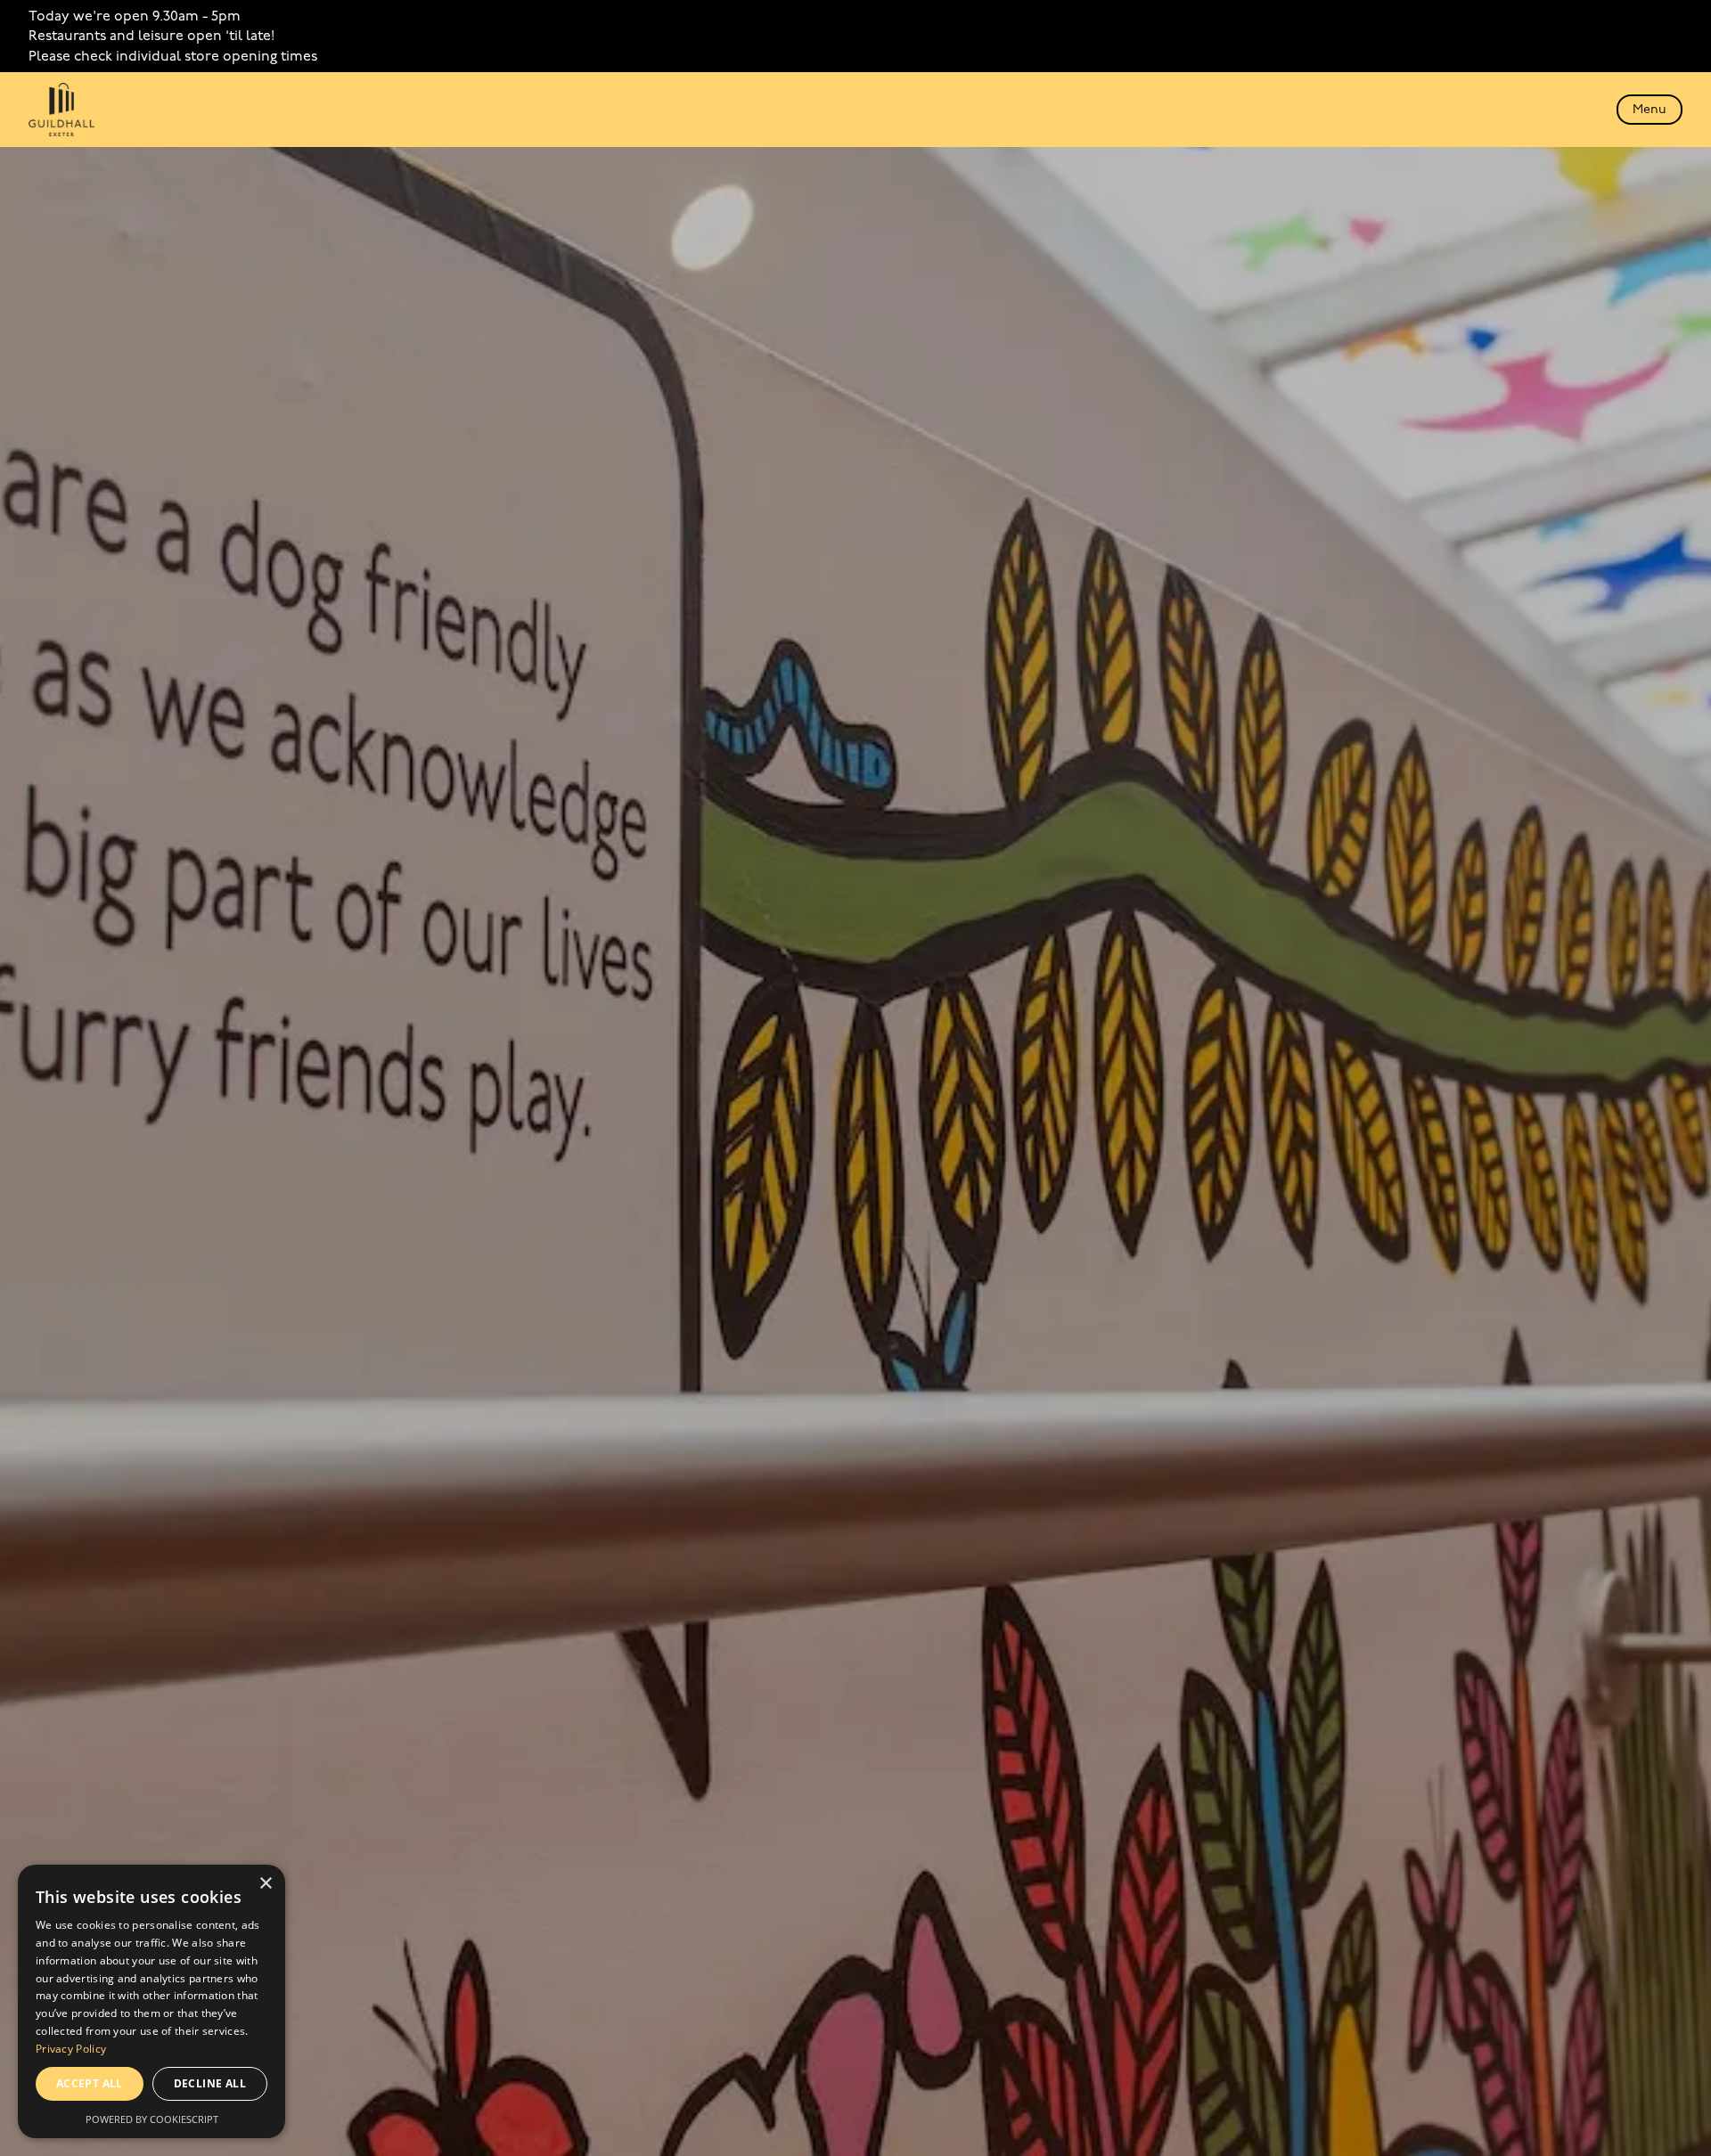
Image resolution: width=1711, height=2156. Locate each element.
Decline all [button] (210, 2083)
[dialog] (151, 2001)
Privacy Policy (71, 2049)
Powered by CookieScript (152, 2119)
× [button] (265, 1884)
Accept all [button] (90, 2083)
